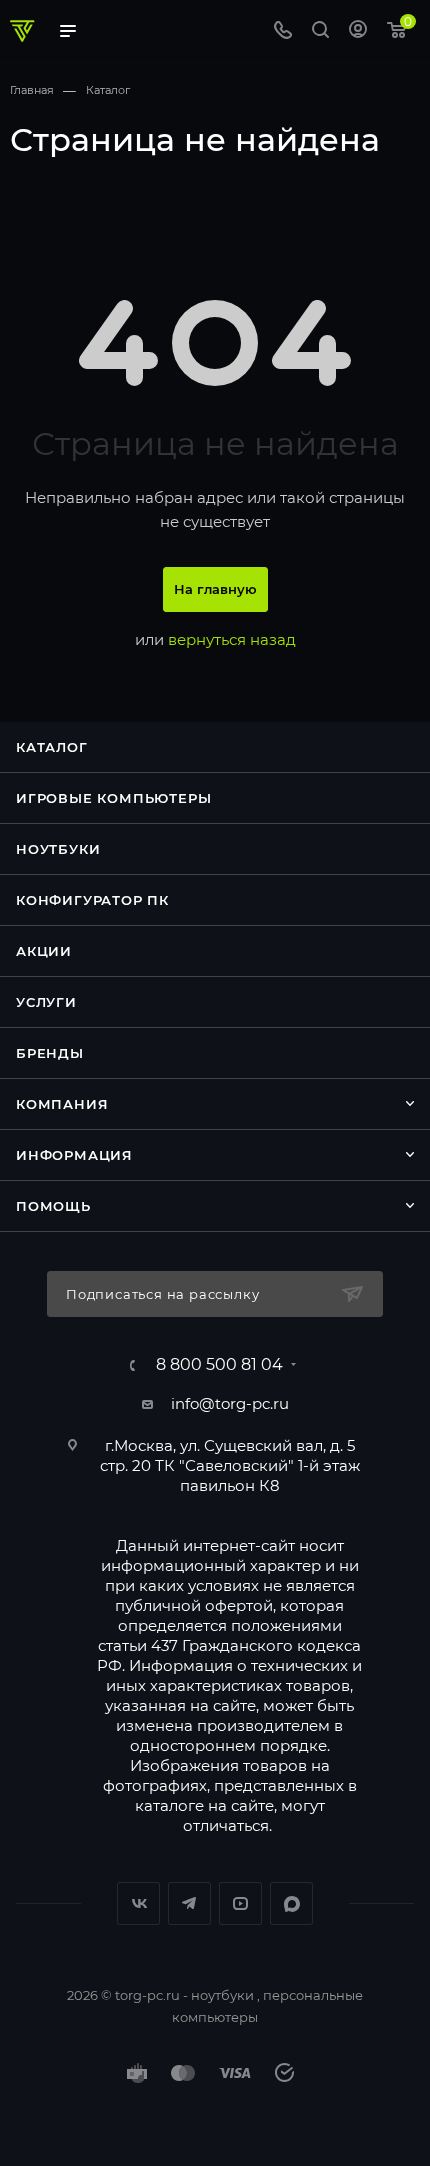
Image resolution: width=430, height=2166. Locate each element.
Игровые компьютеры (113, 798)
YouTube (240, 1903)
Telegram (189, 1903)
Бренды (50, 1053)
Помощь (53, 1206)
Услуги (46, 1002)
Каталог (52, 747)
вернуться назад (232, 639)
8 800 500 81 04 (219, 1365)
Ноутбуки (58, 849)
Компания (62, 1104)
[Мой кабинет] (358, 31)
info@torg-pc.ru (230, 1403)
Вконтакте (138, 1903)
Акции (44, 951)
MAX (291, 1903)
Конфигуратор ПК (92, 900)
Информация (74, 1155)
